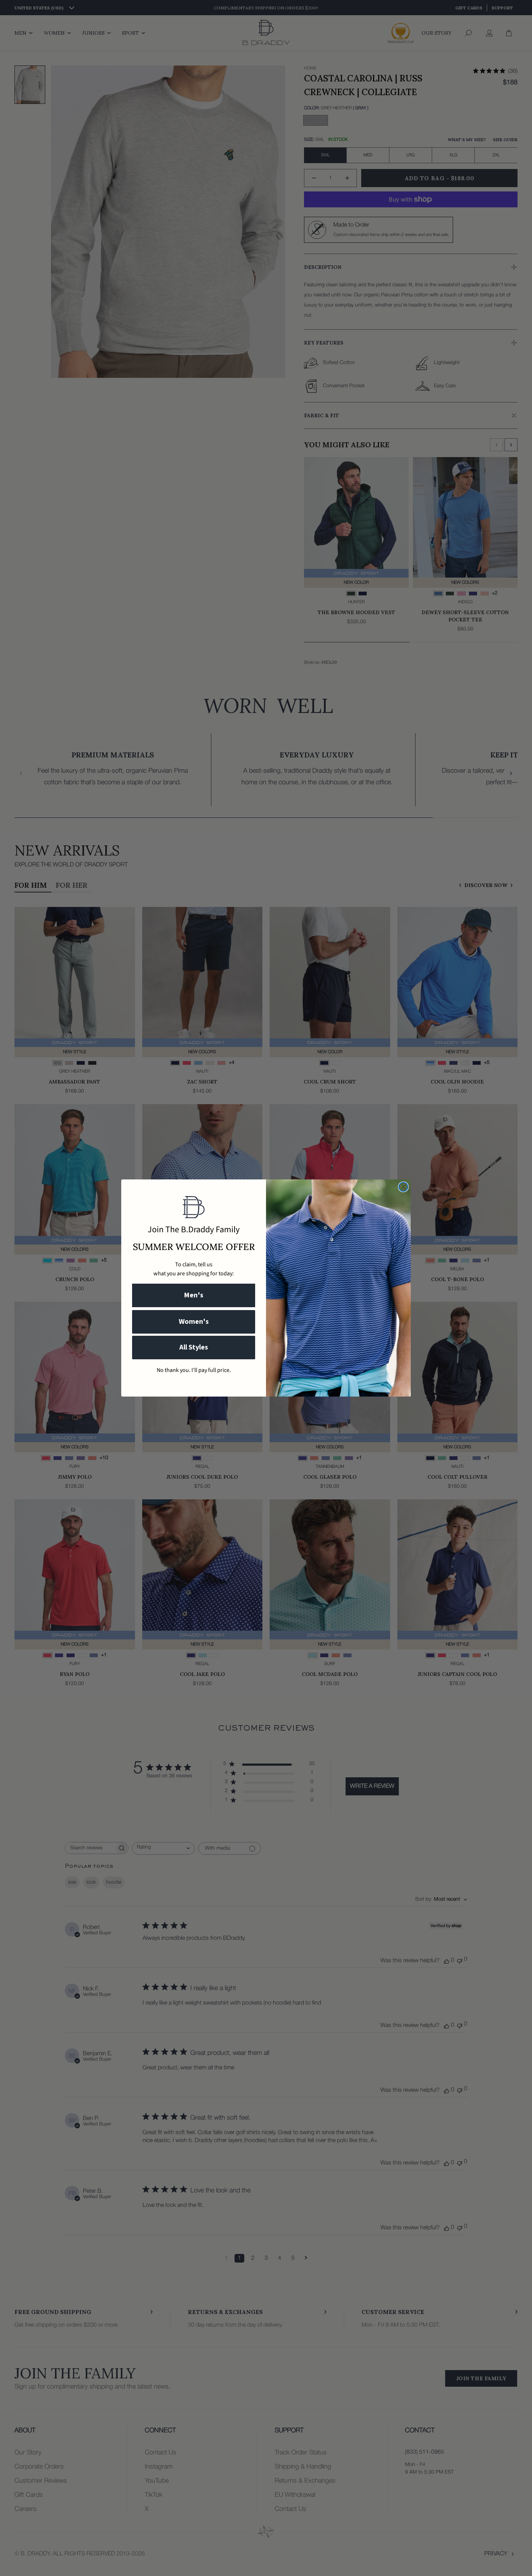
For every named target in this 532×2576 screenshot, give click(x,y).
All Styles (194, 1347)
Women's (194, 1322)
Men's (194, 1295)
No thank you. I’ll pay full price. (194, 1370)
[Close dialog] (403, 1187)
